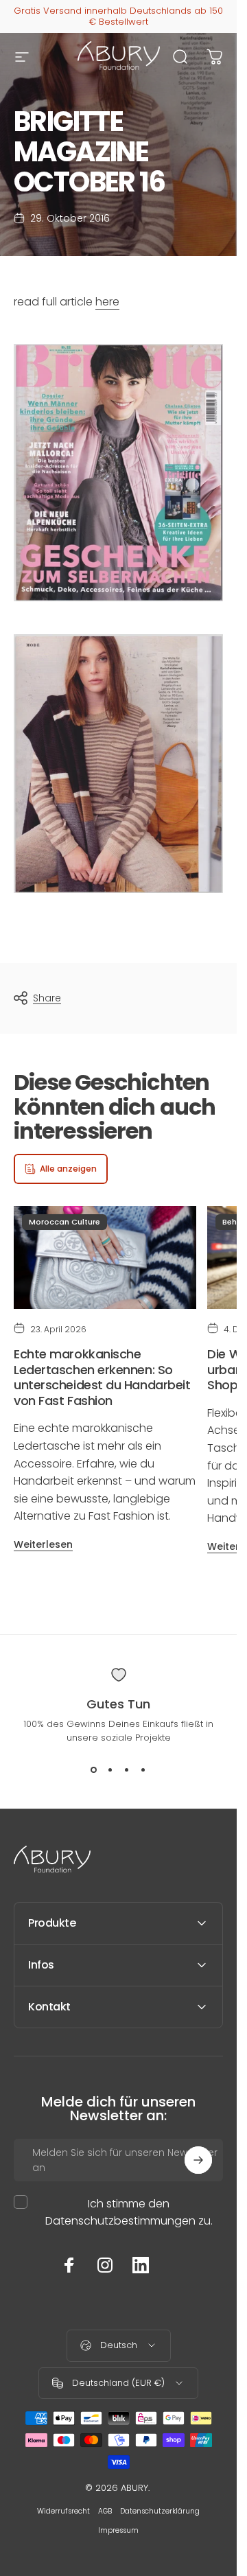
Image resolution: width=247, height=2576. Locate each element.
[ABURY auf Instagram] (105, 2265)
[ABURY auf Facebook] (69, 2265)
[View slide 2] (110, 1769)
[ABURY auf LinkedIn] (141, 2265)
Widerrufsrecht (63, 2511)
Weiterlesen (43, 1544)
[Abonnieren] (198, 2160)
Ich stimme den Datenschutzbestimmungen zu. (129, 2212)
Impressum (118, 2530)
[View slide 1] (94, 1769)
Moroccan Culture (64, 1222)
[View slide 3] (127, 1769)
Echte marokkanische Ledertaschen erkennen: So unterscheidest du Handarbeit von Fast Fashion (102, 1377)
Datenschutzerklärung (160, 2511)
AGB (105, 2511)
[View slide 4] (143, 1769)
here (107, 302)
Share (47, 998)
